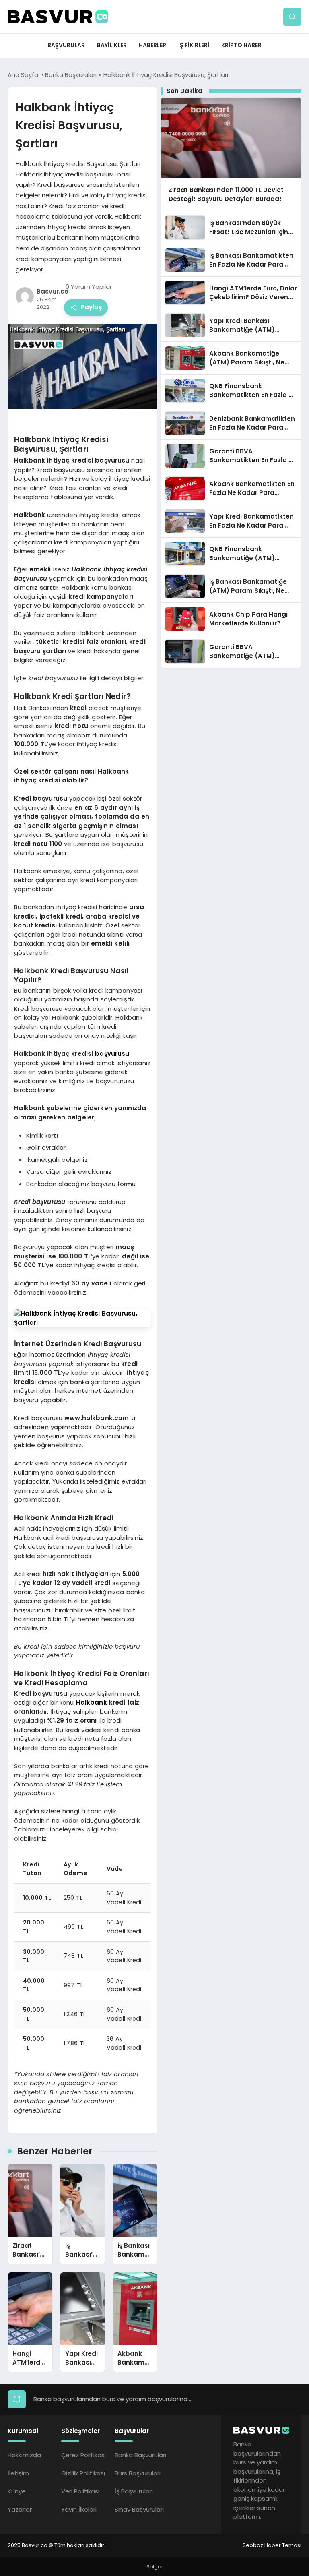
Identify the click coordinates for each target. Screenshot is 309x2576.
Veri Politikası (80, 2491)
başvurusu (112, 1054)
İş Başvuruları (134, 2491)
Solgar (155, 2567)
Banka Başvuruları (140, 2455)
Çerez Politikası (83, 2455)
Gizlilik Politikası (83, 2473)
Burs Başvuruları (138, 2473)
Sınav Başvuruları (139, 2509)
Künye (17, 2491)
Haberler (152, 45)
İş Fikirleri (194, 45)
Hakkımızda (24, 2455)
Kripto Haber (241, 45)
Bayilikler (112, 45)
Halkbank (92, 1702)
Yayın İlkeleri (79, 2509)
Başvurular (66, 45)
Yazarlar (20, 2509)
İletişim (18, 2473)
